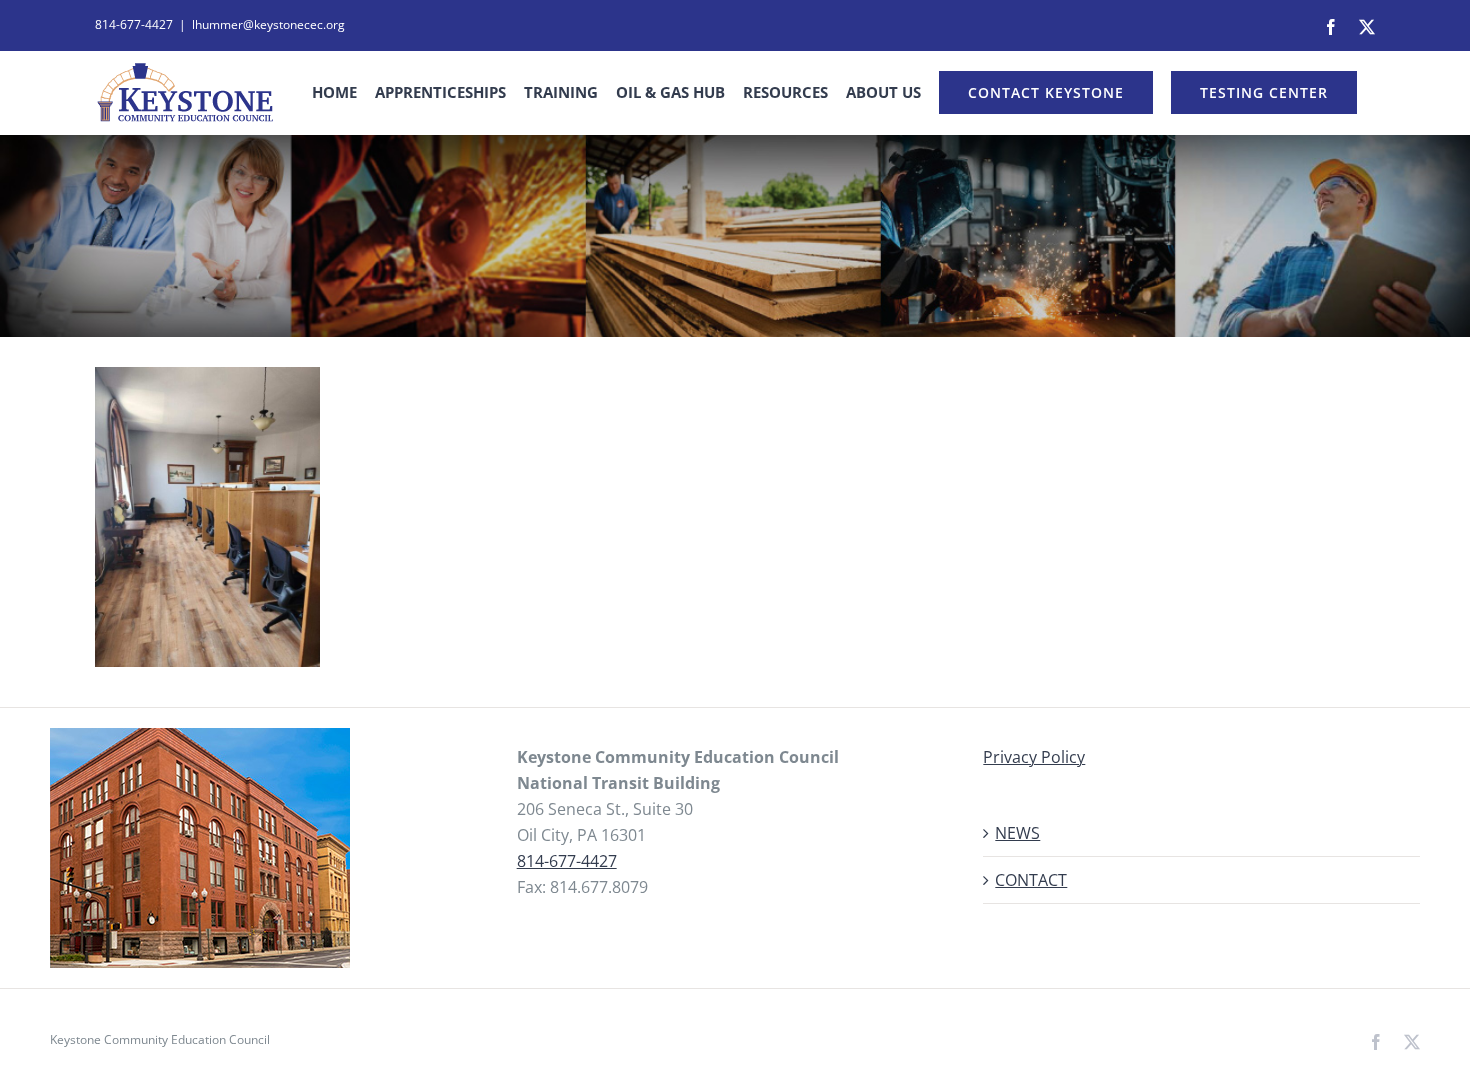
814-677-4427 (567, 861)
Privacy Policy (1034, 757)
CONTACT (1031, 880)
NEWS (1017, 833)
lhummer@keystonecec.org (268, 24)
